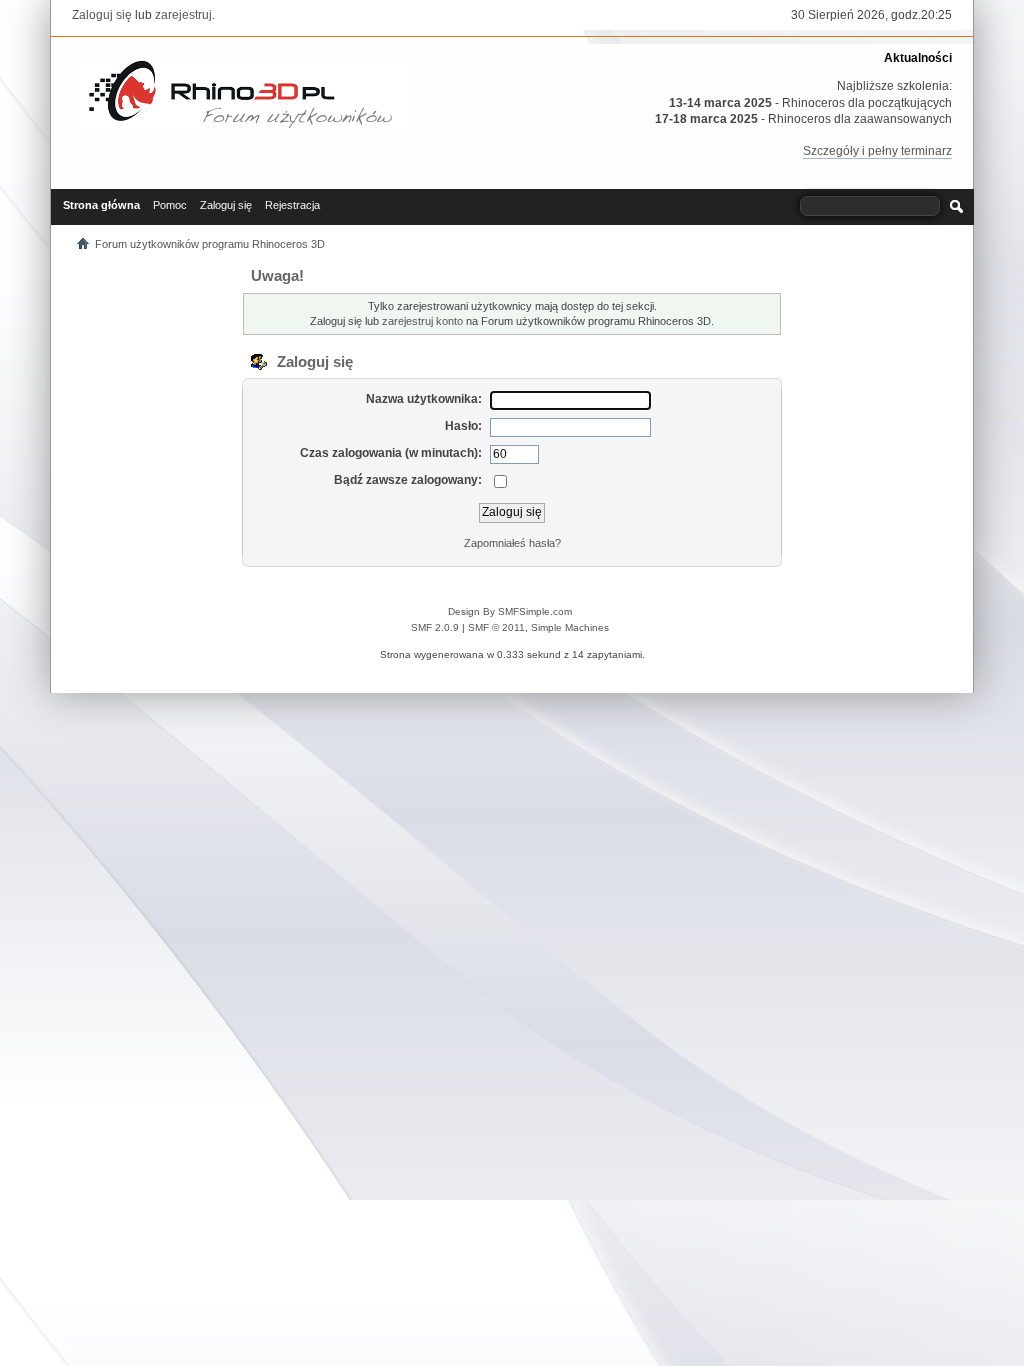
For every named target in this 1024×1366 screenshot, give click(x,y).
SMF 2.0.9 (435, 627)
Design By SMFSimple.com (510, 611)
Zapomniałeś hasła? (512, 543)
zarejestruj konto (422, 321)
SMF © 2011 (496, 627)
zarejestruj (183, 15)
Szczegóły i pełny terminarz (877, 151)
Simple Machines (570, 627)
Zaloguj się (102, 15)
